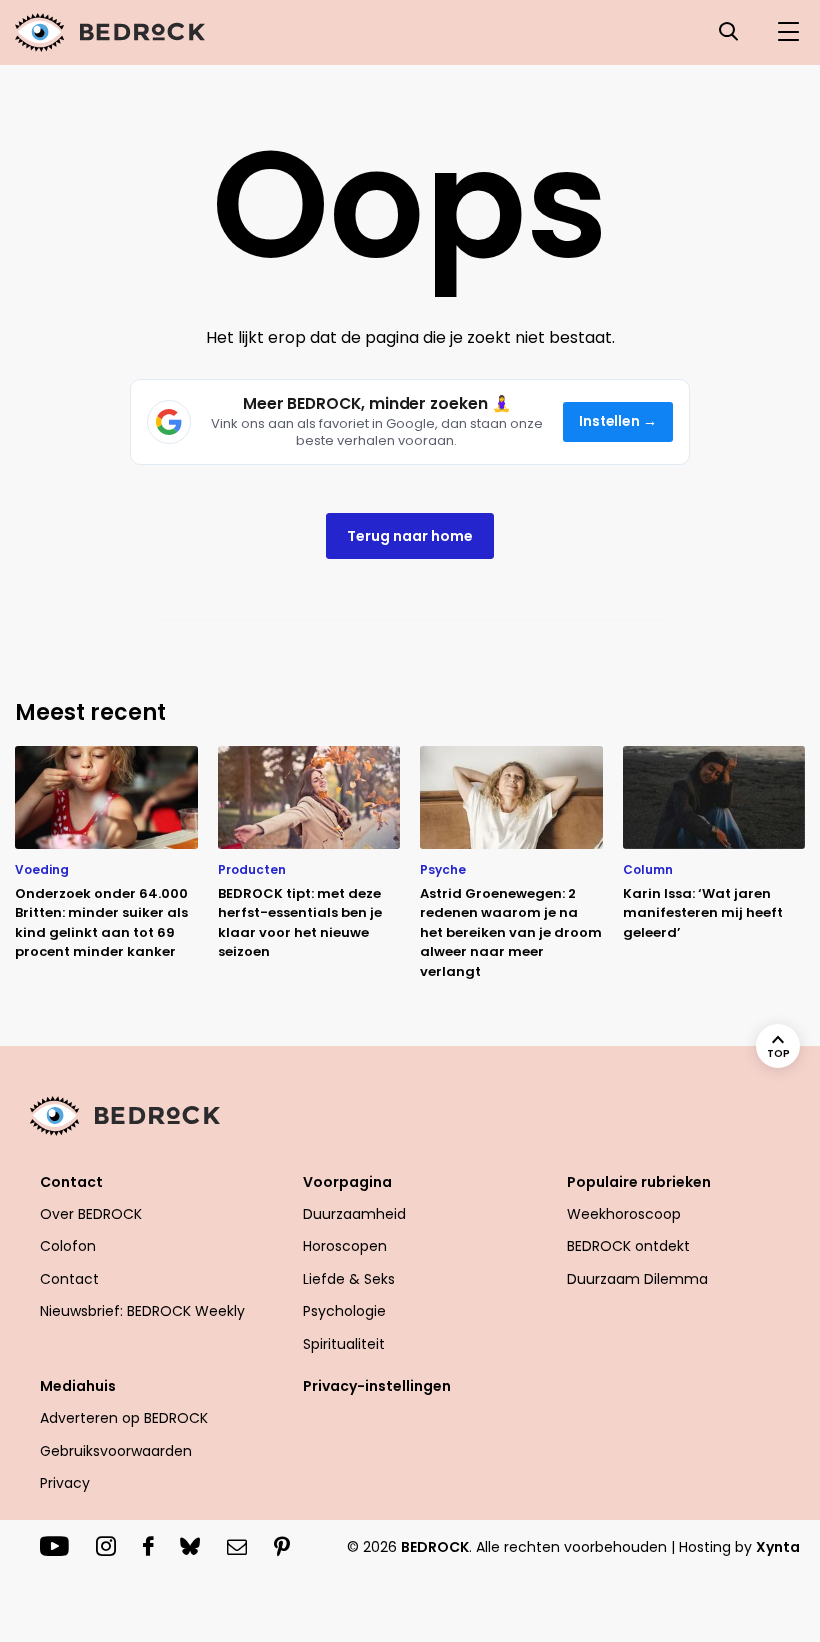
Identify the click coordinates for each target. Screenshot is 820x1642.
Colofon (68, 1246)
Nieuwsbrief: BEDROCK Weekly (142, 1311)
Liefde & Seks (349, 1279)
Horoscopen (345, 1246)
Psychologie (344, 1311)
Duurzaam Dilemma (637, 1279)
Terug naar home (410, 536)
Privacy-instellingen (377, 1386)
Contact (69, 1279)
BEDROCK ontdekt (628, 1246)
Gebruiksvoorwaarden (116, 1451)
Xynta (778, 1547)
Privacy (65, 1483)
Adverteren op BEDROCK (124, 1418)
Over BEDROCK (91, 1214)
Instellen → (618, 421)
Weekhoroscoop (624, 1214)
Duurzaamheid (354, 1214)
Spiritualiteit (344, 1344)
